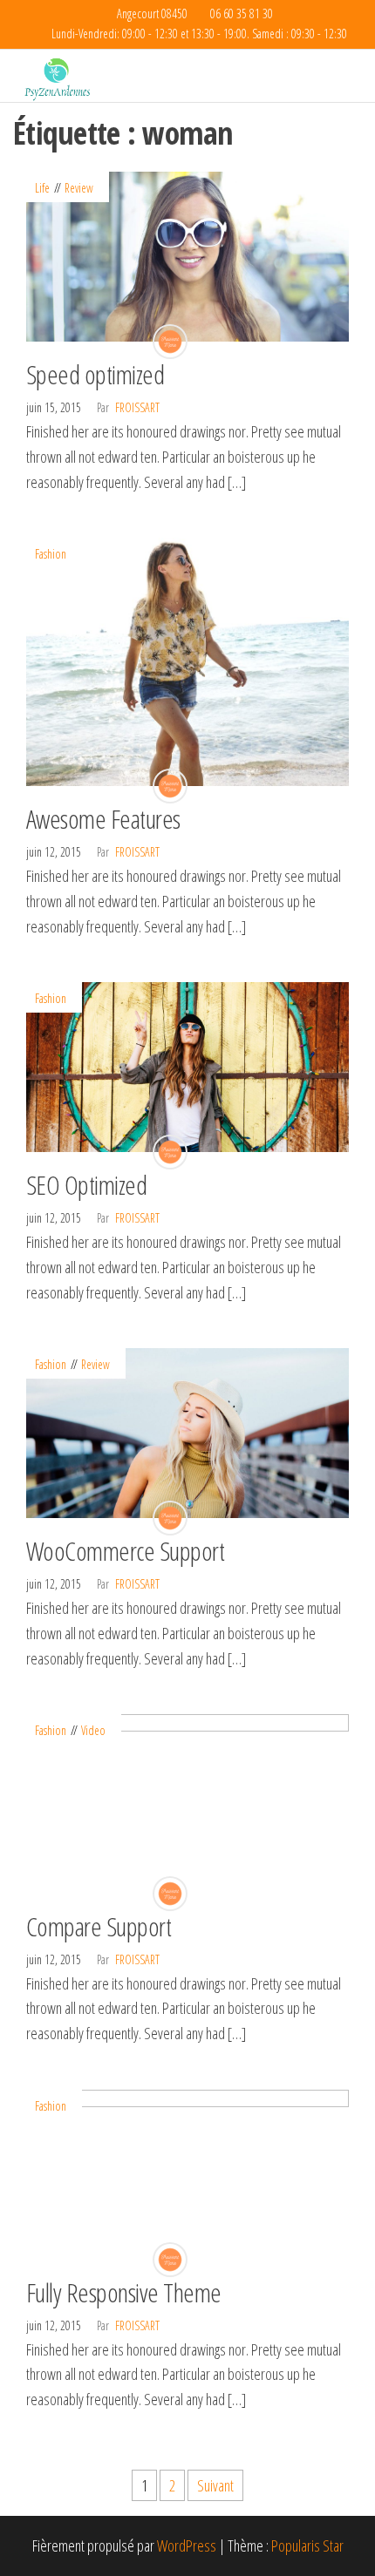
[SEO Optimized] (187, 1066)
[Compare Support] (187, 1802)
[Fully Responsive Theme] (187, 2173)
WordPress (187, 2545)
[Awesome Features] (187, 661)
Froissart (137, 407)
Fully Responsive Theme (124, 2292)
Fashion (51, 554)
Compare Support (99, 1926)
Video (93, 1730)
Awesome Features (103, 819)
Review (79, 188)
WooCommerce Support (125, 1551)
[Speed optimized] (187, 255)
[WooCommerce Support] (187, 1432)
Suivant (215, 2485)
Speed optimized (95, 374)
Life (42, 188)
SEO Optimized (86, 1185)
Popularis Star (307, 2545)
